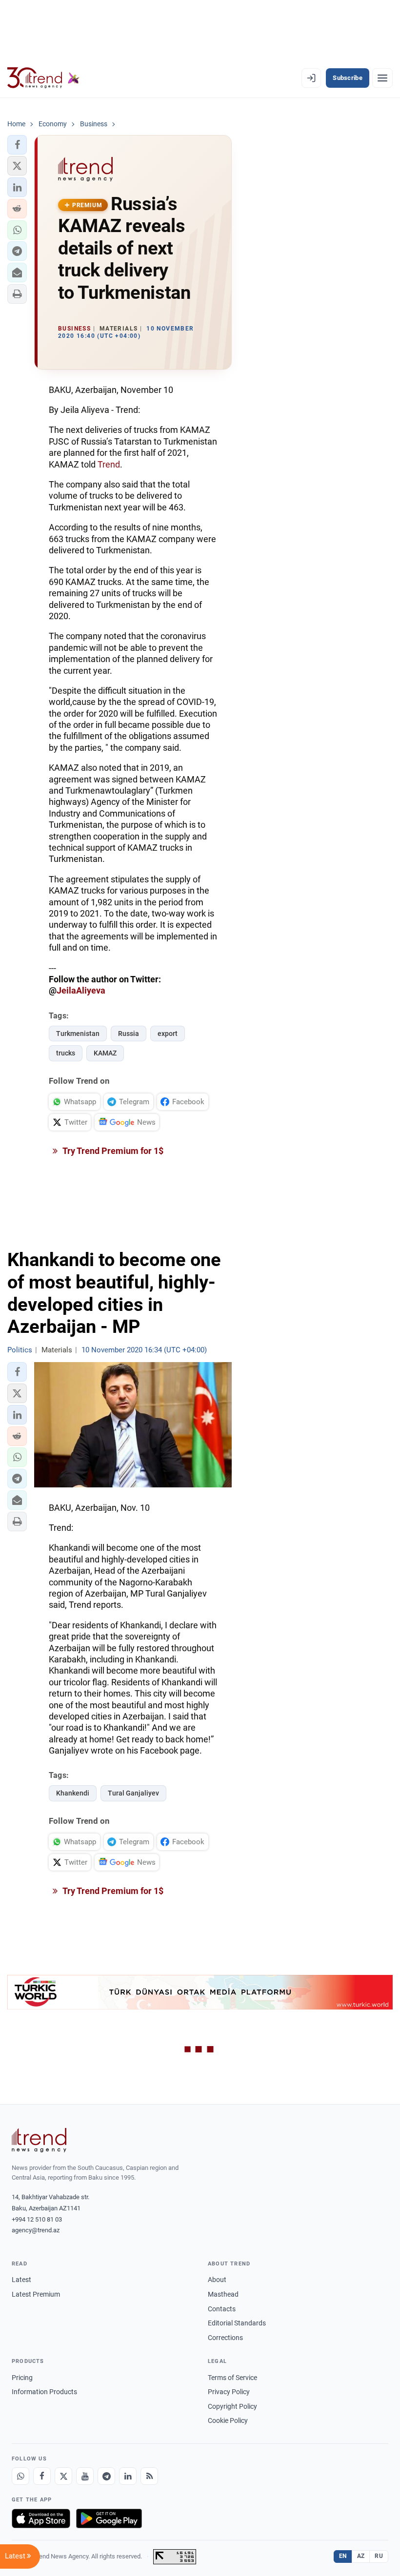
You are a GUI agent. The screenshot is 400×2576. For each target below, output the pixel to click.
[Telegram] (106, 2476)
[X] (63, 2476)
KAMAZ (105, 1053)
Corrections (225, 2338)
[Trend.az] (43, 78)
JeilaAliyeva (81, 990)
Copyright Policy (232, 2406)
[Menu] (382, 78)
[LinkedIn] (128, 2476)
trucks (66, 1053)
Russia (129, 1034)
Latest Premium (36, 2294)
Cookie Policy (228, 2420)
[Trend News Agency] (39, 2140)
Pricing (22, 2378)
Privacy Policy (229, 2392)
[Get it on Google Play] (109, 2518)
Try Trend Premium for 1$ (112, 1151)
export (168, 1034)
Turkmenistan (78, 1034)
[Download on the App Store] (41, 2518)
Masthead (223, 2294)
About (217, 2280)
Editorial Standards (237, 2323)
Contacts (222, 2309)
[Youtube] (85, 2476)
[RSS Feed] (149, 2476)
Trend (109, 464)
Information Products (44, 2392)
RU (379, 2556)
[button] (17, 145)
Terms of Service (232, 2378)
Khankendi (73, 1793)
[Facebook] (42, 2476)
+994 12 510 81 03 (37, 2219)
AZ (361, 2556)
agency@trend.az (36, 2230)
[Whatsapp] (20, 2476)
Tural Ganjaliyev (133, 1793)
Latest (21, 2280)
